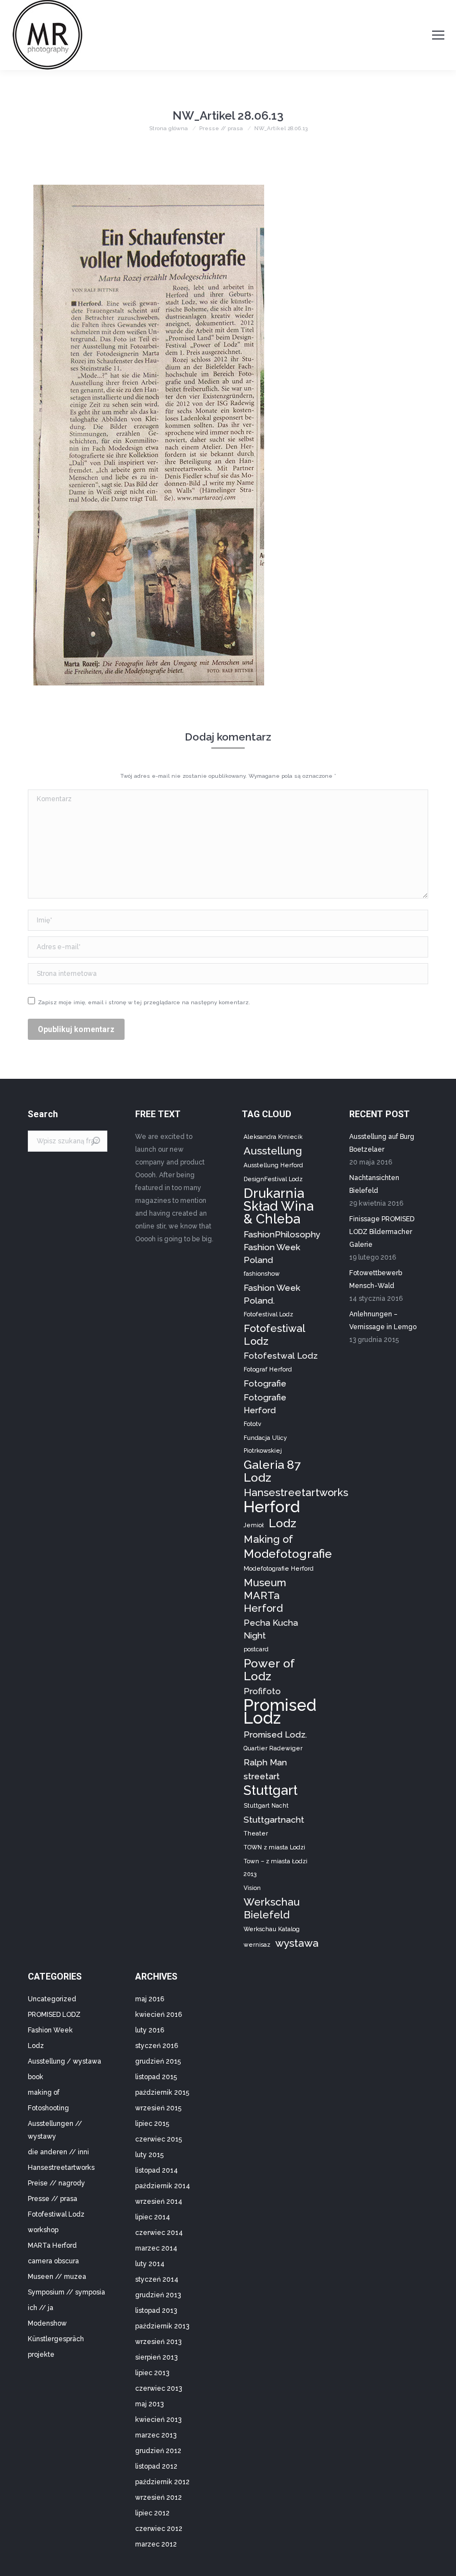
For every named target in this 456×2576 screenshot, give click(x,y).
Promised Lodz (280, 1711)
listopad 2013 (156, 2311)
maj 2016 (150, 1999)
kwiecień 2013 (158, 2420)
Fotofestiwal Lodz (274, 1334)
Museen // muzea (57, 2277)
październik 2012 (162, 2482)
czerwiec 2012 (159, 2529)
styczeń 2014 (157, 2279)
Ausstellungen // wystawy (55, 2130)
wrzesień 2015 (158, 2108)
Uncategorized (52, 1999)
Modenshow (47, 2323)
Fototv (252, 1424)
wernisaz (257, 1945)
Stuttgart (271, 1790)
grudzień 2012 (158, 2451)
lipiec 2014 (153, 2217)
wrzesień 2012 (158, 2498)
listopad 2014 (157, 2170)
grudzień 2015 (158, 2061)
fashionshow (262, 1274)
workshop (43, 2230)
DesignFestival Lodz (273, 1179)
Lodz (282, 1523)
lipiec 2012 (152, 2513)
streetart (262, 1776)
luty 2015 (149, 2155)
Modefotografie (288, 1554)
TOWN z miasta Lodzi (274, 1847)
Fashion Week (50, 2030)
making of (44, 2093)
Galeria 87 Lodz (272, 1471)
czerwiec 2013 (158, 2389)
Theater (256, 1833)
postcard (256, 1649)
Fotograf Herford (268, 1369)
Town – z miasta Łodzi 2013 (276, 1867)
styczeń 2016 (157, 2046)
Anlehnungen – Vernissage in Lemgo (383, 1321)
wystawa (297, 1943)
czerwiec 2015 (158, 2139)
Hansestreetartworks (296, 1492)
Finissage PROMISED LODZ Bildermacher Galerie (382, 1232)
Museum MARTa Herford (265, 1595)
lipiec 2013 (152, 2373)
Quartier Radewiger (273, 1748)
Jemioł (254, 1525)
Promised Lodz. (275, 1734)
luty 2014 (150, 2264)
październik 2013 (162, 2326)
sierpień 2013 (156, 2357)
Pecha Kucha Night (271, 1629)
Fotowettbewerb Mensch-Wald (376, 1279)
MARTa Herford (52, 2246)
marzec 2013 (156, 2435)
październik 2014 (163, 2186)
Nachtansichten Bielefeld (374, 1184)
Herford (272, 1507)
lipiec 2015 (152, 2124)
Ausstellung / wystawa (65, 2061)
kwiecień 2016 (158, 2015)
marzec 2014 (156, 2248)
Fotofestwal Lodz (281, 1356)
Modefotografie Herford (279, 1568)
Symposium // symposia (66, 2292)
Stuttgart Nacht (266, 1805)
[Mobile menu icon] (438, 35)
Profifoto (262, 1691)
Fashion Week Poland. (272, 1294)
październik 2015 (162, 2093)
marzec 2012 (156, 2544)
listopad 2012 (156, 2466)
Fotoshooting (48, 2108)
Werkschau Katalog (272, 1929)
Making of (268, 1539)
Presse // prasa (53, 2199)
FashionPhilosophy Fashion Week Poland (282, 1247)
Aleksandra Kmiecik (273, 1137)
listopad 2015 (156, 2077)
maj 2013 (149, 2404)
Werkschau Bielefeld (272, 1908)
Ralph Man (265, 1762)
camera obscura (53, 2261)
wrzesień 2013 (158, 2342)
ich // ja (41, 2308)
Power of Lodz (269, 1670)
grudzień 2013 (158, 2295)
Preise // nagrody (56, 2183)
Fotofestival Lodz (268, 1314)
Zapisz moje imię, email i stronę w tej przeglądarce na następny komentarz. (144, 1002)
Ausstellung (273, 1151)
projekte (41, 2355)
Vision (252, 1888)
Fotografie (265, 1383)
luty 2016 (150, 2030)
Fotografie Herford (265, 1404)
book (36, 2077)
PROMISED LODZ (54, 2015)
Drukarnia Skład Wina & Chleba (279, 1206)
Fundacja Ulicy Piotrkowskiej (265, 1444)
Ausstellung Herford (273, 1165)
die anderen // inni (58, 2152)
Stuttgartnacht (274, 1820)
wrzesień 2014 (159, 2202)
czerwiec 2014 (159, 2233)
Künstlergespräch (56, 2339)
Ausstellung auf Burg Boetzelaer (382, 1143)
